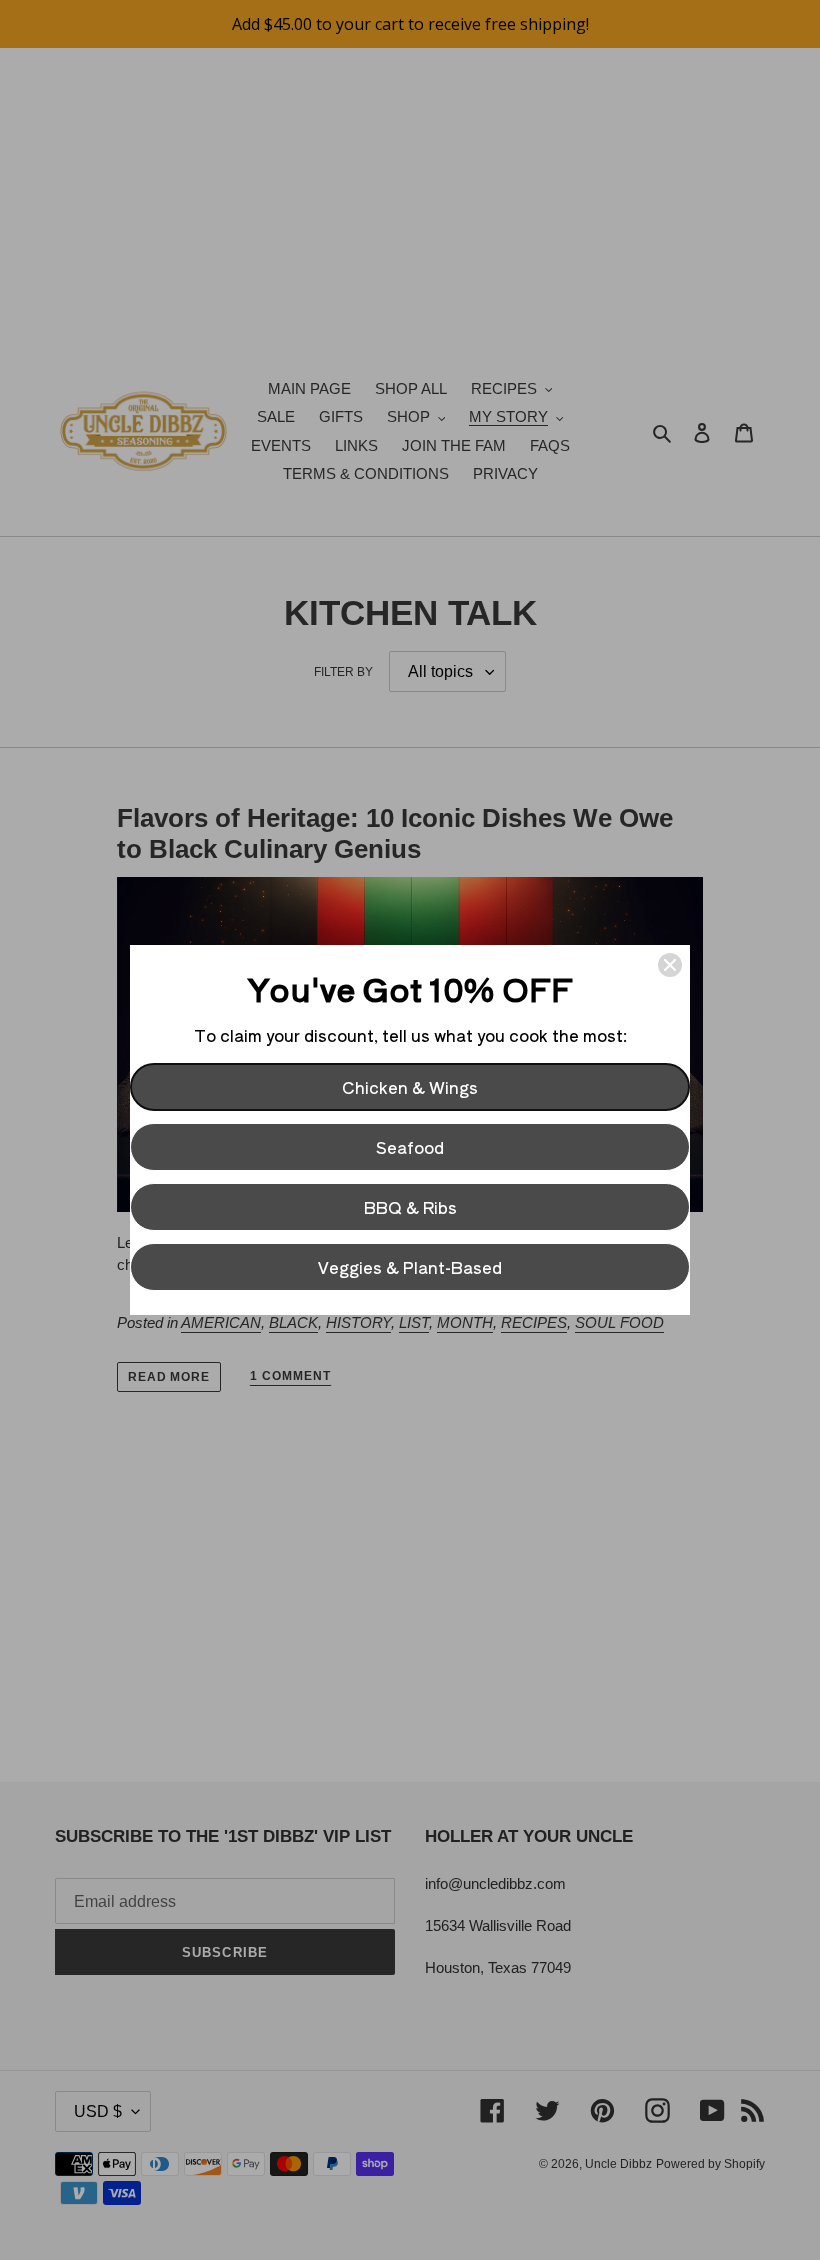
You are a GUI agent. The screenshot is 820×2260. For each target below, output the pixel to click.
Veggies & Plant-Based (410, 1267)
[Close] (670, 965)
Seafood (410, 1147)
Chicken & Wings (410, 1087)
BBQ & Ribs (410, 1207)
